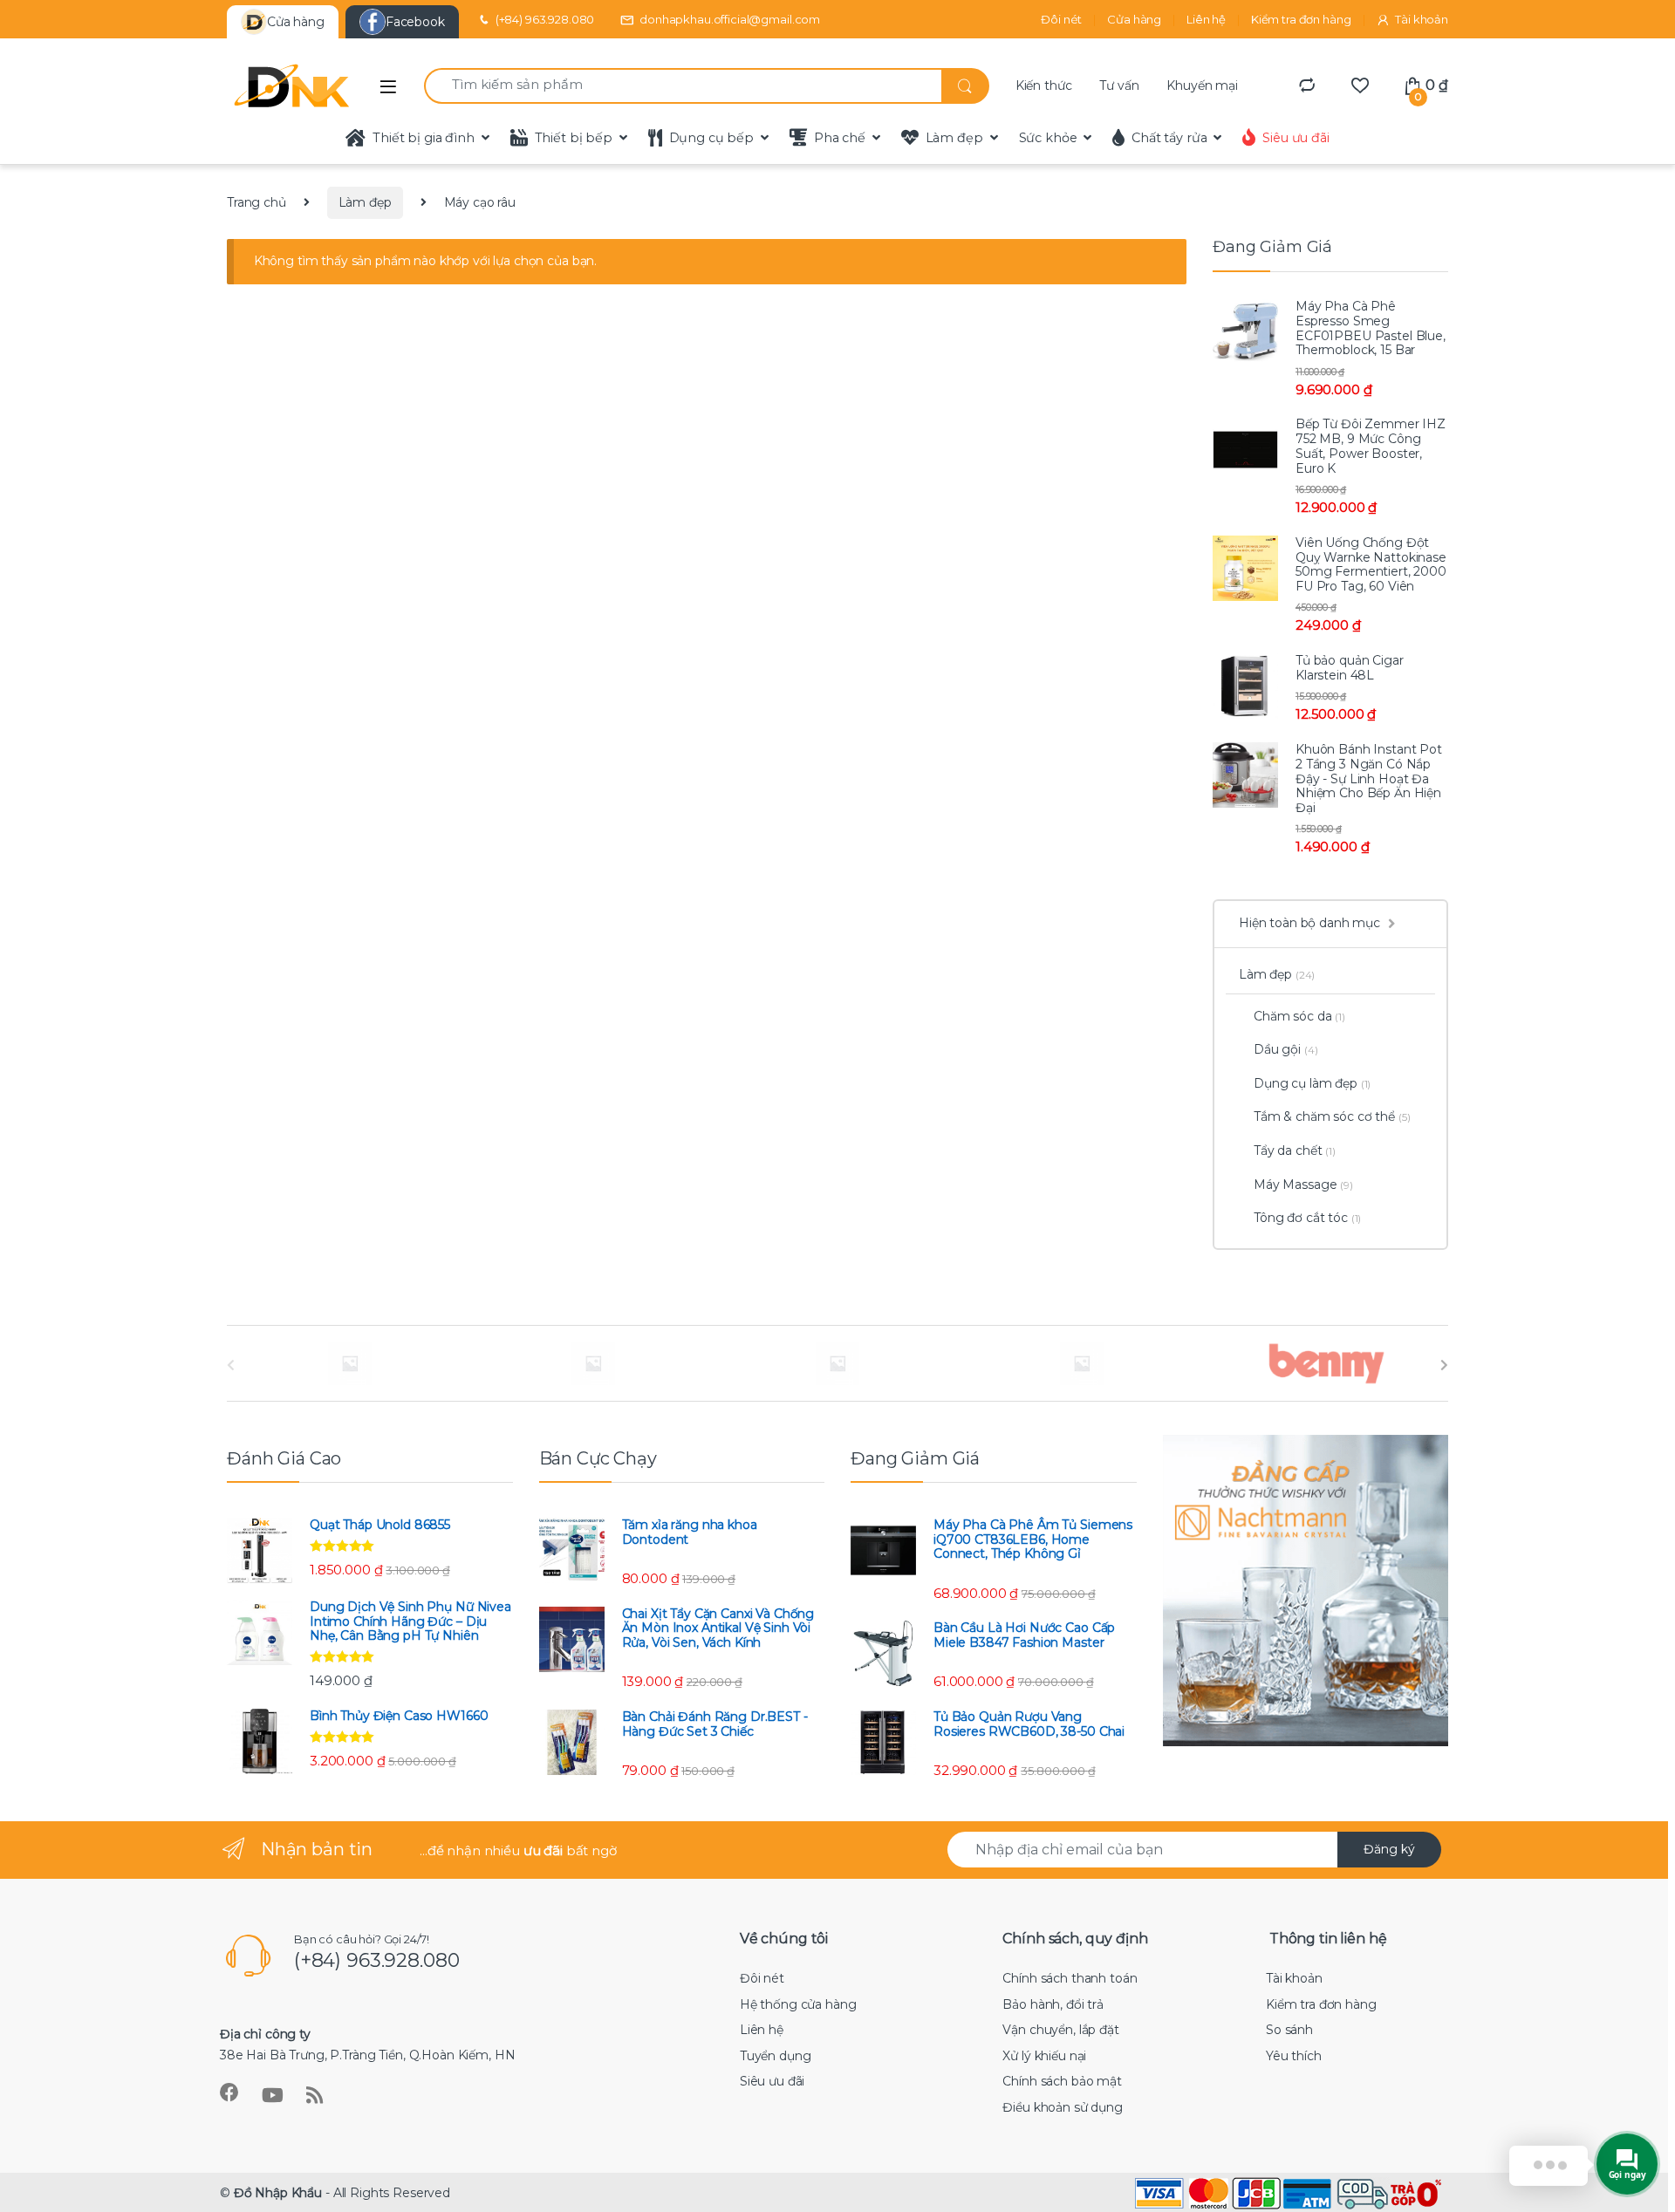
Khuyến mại (1202, 85)
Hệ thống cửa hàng (798, 2004)
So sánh (1289, 2030)
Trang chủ (256, 202)
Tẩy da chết (1295, 1150)
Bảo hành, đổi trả (1053, 2004)
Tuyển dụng (776, 2056)
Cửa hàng (1134, 19)
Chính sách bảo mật (1062, 2081)
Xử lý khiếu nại (1044, 2056)
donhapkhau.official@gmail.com (730, 19)
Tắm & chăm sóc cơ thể (1332, 1116)
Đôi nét (1061, 19)
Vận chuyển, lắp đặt (1060, 2030)
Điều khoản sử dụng (1062, 2107)
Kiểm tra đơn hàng (1301, 19)
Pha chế (840, 138)
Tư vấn (1119, 85)
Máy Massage (1303, 1185)
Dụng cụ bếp (711, 138)
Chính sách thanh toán (1070, 1978)
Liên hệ (1206, 19)
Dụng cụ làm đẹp (1312, 1083)
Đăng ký (1389, 1849)
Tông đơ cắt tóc (1307, 1218)
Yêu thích (1294, 2056)
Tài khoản (1422, 19)
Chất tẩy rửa (1169, 138)
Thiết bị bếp (574, 138)
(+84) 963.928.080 (545, 19)
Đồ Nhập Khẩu (278, 2193)
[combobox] (683, 86)
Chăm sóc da (1299, 1016)
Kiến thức (1044, 85)
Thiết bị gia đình (424, 138)
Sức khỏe (1048, 138)
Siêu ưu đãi (1296, 138)
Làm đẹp (954, 138)
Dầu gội (1285, 1049)
